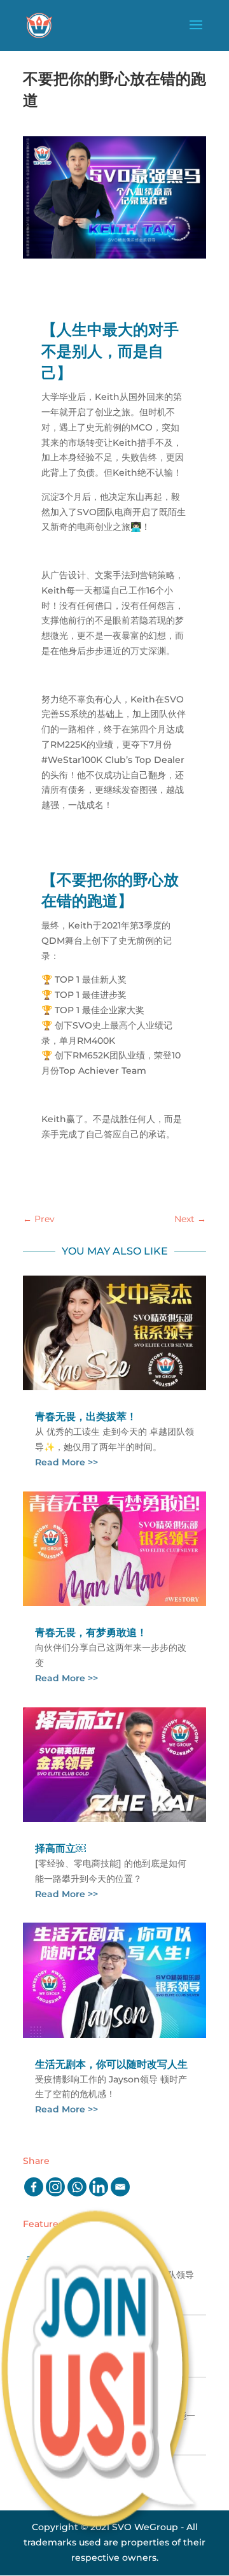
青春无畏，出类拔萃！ (86, 1417)
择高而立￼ (60, 1848)
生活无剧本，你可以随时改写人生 (111, 2064)
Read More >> (66, 1462)
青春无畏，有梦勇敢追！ (91, 1633)
